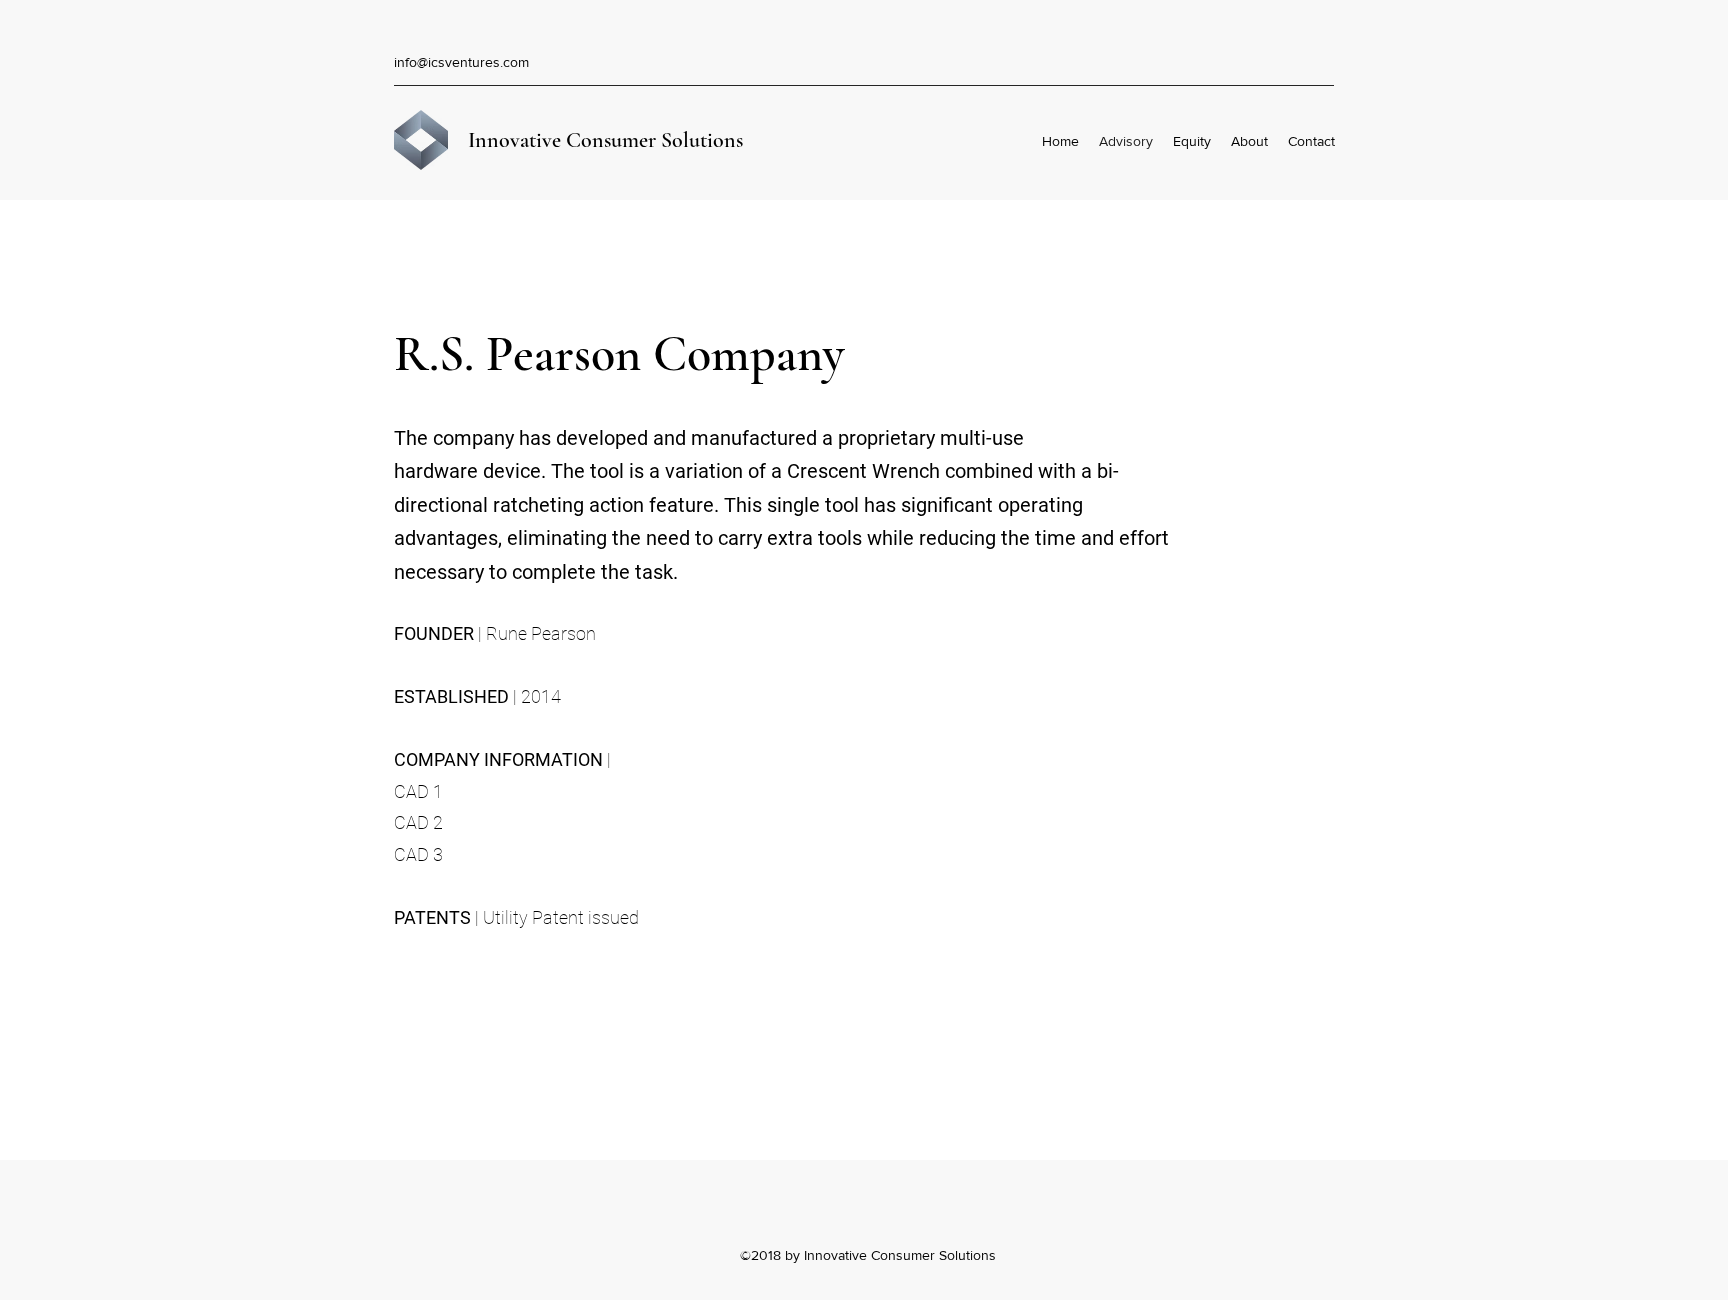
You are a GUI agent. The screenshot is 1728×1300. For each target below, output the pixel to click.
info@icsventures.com (461, 62)
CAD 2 (418, 822)
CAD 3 (418, 854)
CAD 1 (420, 791)
